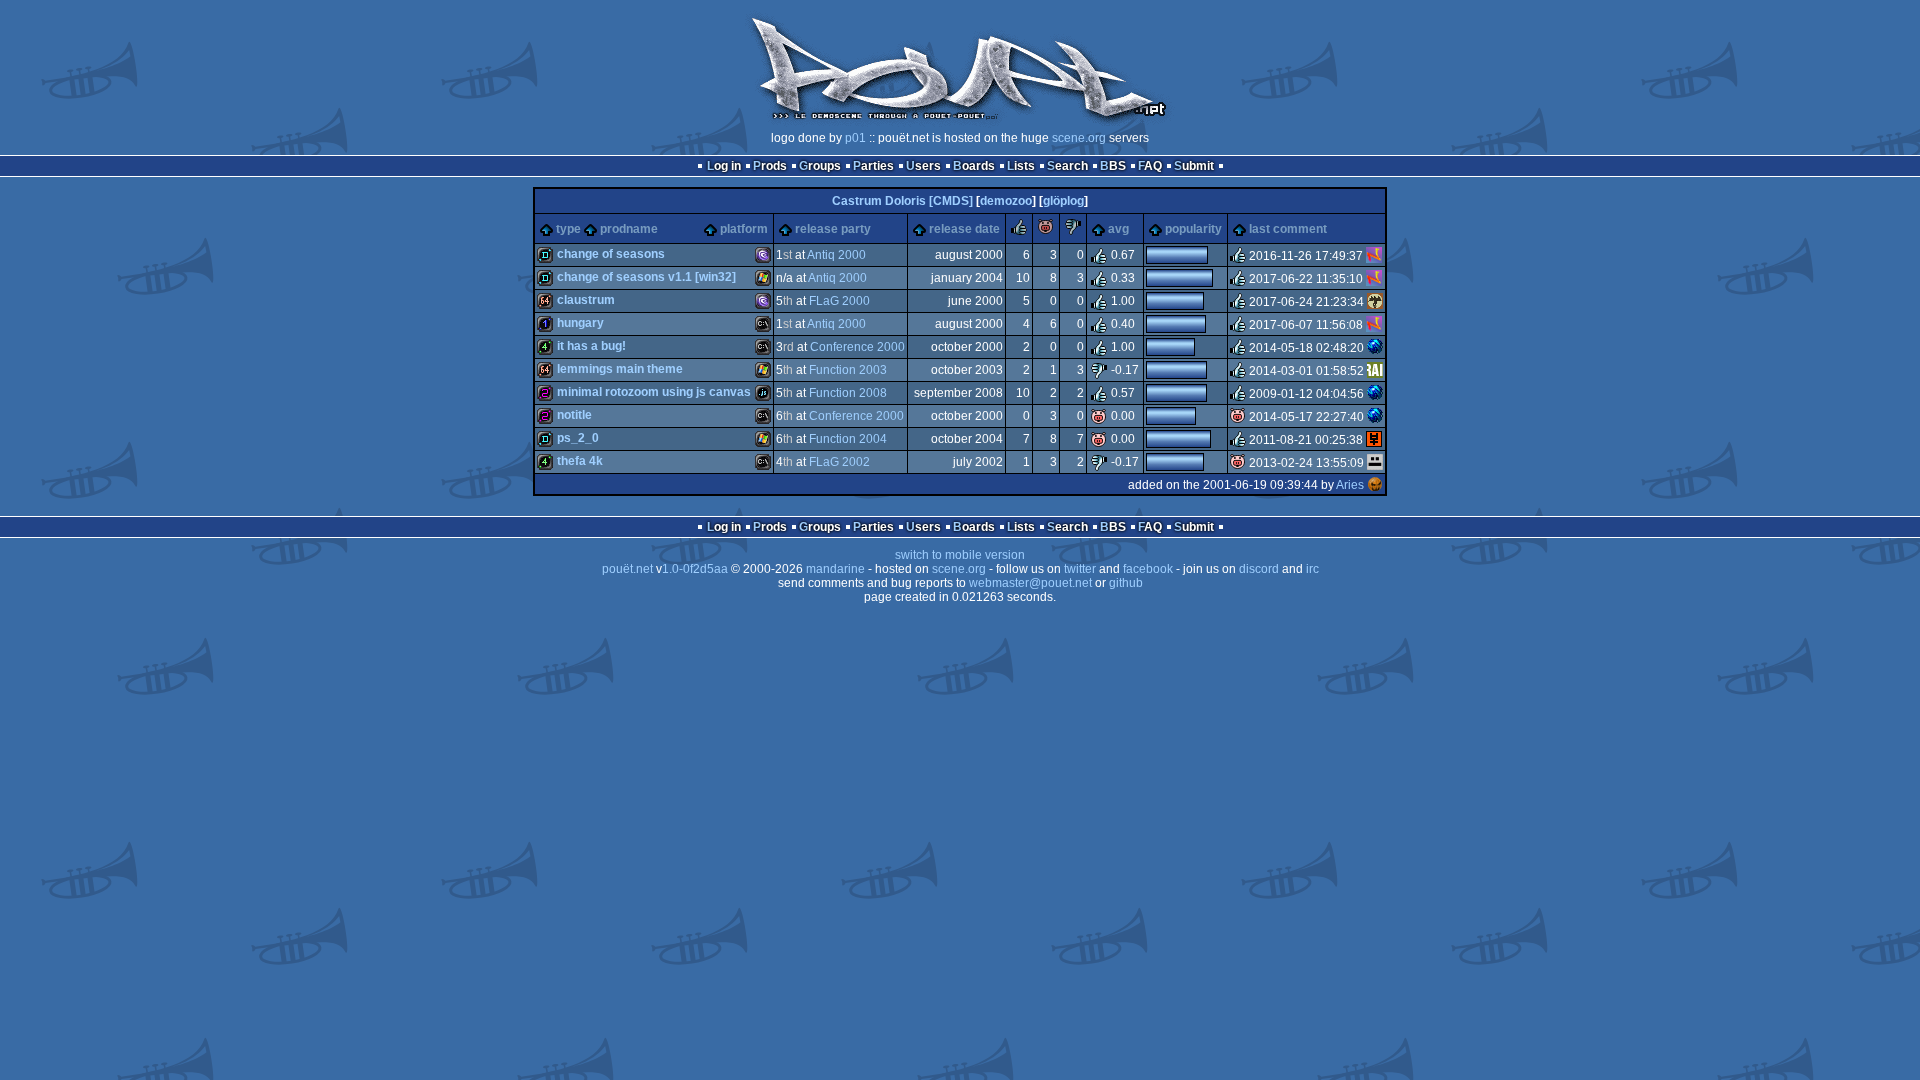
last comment (1288, 229)
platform (744, 229)
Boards (974, 166)
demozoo (1006, 201)
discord (1259, 569)
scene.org (1079, 138)
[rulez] (1019, 231)
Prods (770, 166)
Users (923, 166)
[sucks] (1073, 231)
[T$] (1375, 348)
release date (964, 229)
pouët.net (627, 569)
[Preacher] (1375, 371)
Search (1067, 166)
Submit (1194, 166)
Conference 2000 (857, 347)
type (568, 229)
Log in (724, 166)
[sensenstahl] (1375, 302)
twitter (1080, 569)
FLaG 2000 (839, 301)
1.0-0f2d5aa (695, 569)
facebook (1148, 569)
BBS (1113, 166)
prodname (629, 229)
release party (833, 229)
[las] (1374, 440)
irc (1312, 569)
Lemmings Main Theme (620, 369)
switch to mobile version (960, 555)
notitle (574, 415)
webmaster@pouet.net (1030, 583)
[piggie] (1046, 231)
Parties (873, 166)
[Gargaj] (1375, 463)
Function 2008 (848, 393)
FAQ (1150, 166)
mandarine (835, 569)
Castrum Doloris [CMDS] (902, 201)
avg (1118, 229)
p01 (855, 138)
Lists (1021, 166)
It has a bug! (591, 346)
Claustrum (586, 300)
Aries (1350, 485)
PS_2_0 (578, 438)
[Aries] (1375, 485)
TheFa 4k (580, 461)
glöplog (1063, 201)
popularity (1193, 229)
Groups (820, 166)
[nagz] (1374, 256)
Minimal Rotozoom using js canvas (654, 392)
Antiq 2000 (836, 255)
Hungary (580, 323)
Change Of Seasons (611, 254)
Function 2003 (848, 370)
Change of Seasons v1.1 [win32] (646, 277)
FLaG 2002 (839, 462)
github (1126, 583)
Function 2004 (848, 439)
